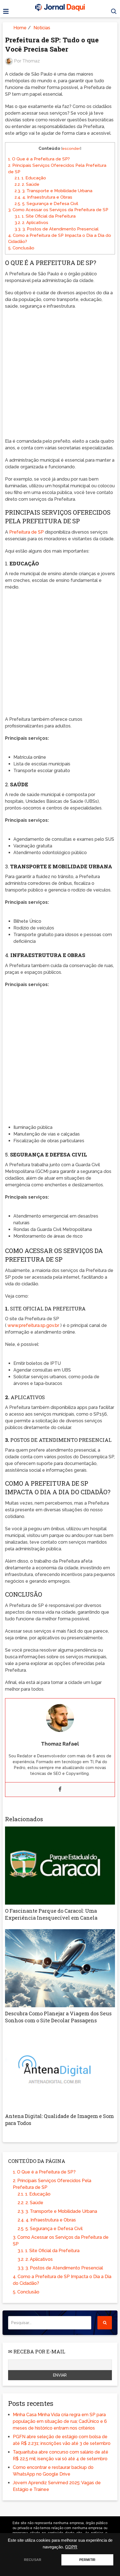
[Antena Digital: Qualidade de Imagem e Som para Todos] (60, 2071)
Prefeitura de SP (27, 532)
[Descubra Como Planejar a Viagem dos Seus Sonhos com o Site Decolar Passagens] (60, 1968)
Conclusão (21, 248)
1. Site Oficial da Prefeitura (45, 216)
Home (20, 28)
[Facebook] (60, 1790)
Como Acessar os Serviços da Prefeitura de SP (58, 210)
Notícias (42, 28)
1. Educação (30, 178)
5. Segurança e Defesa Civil (46, 204)
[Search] (105, 2323)
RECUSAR (33, 2560)
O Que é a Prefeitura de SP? (39, 159)
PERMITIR (87, 2560)
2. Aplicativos (31, 223)
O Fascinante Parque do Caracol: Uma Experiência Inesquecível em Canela (51, 1914)
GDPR (71, 2547)
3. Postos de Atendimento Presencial (57, 229)
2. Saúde (27, 184)
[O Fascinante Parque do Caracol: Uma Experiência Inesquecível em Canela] (60, 1866)
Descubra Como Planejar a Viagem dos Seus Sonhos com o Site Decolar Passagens (58, 2017)
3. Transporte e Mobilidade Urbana (53, 191)
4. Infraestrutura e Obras (43, 197)
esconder (71, 148)
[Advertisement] (60, 375)
